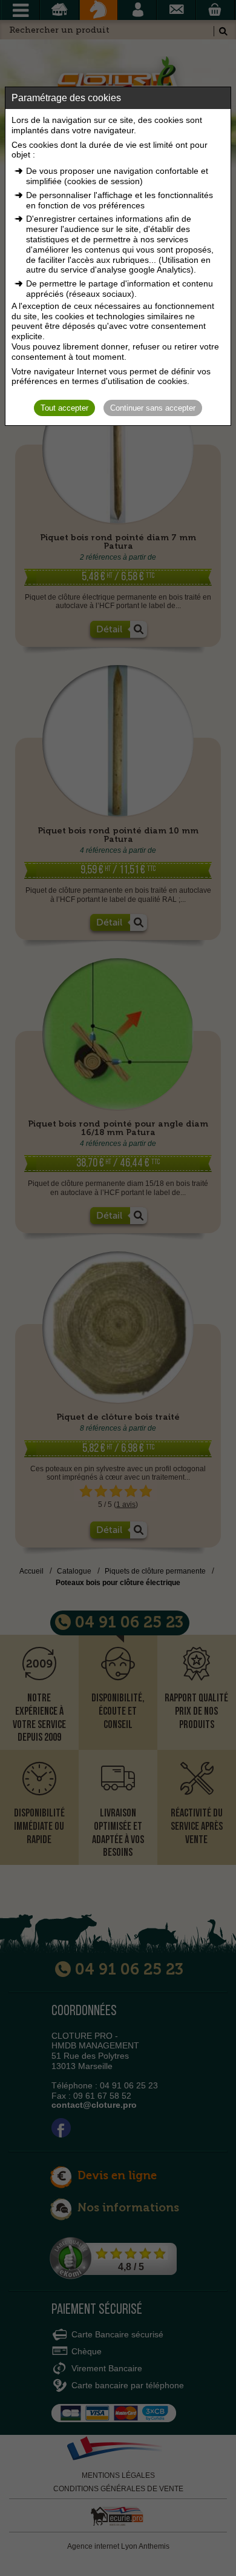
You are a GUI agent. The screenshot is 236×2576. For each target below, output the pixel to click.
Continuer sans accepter (153, 408)
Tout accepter (64, 408)
